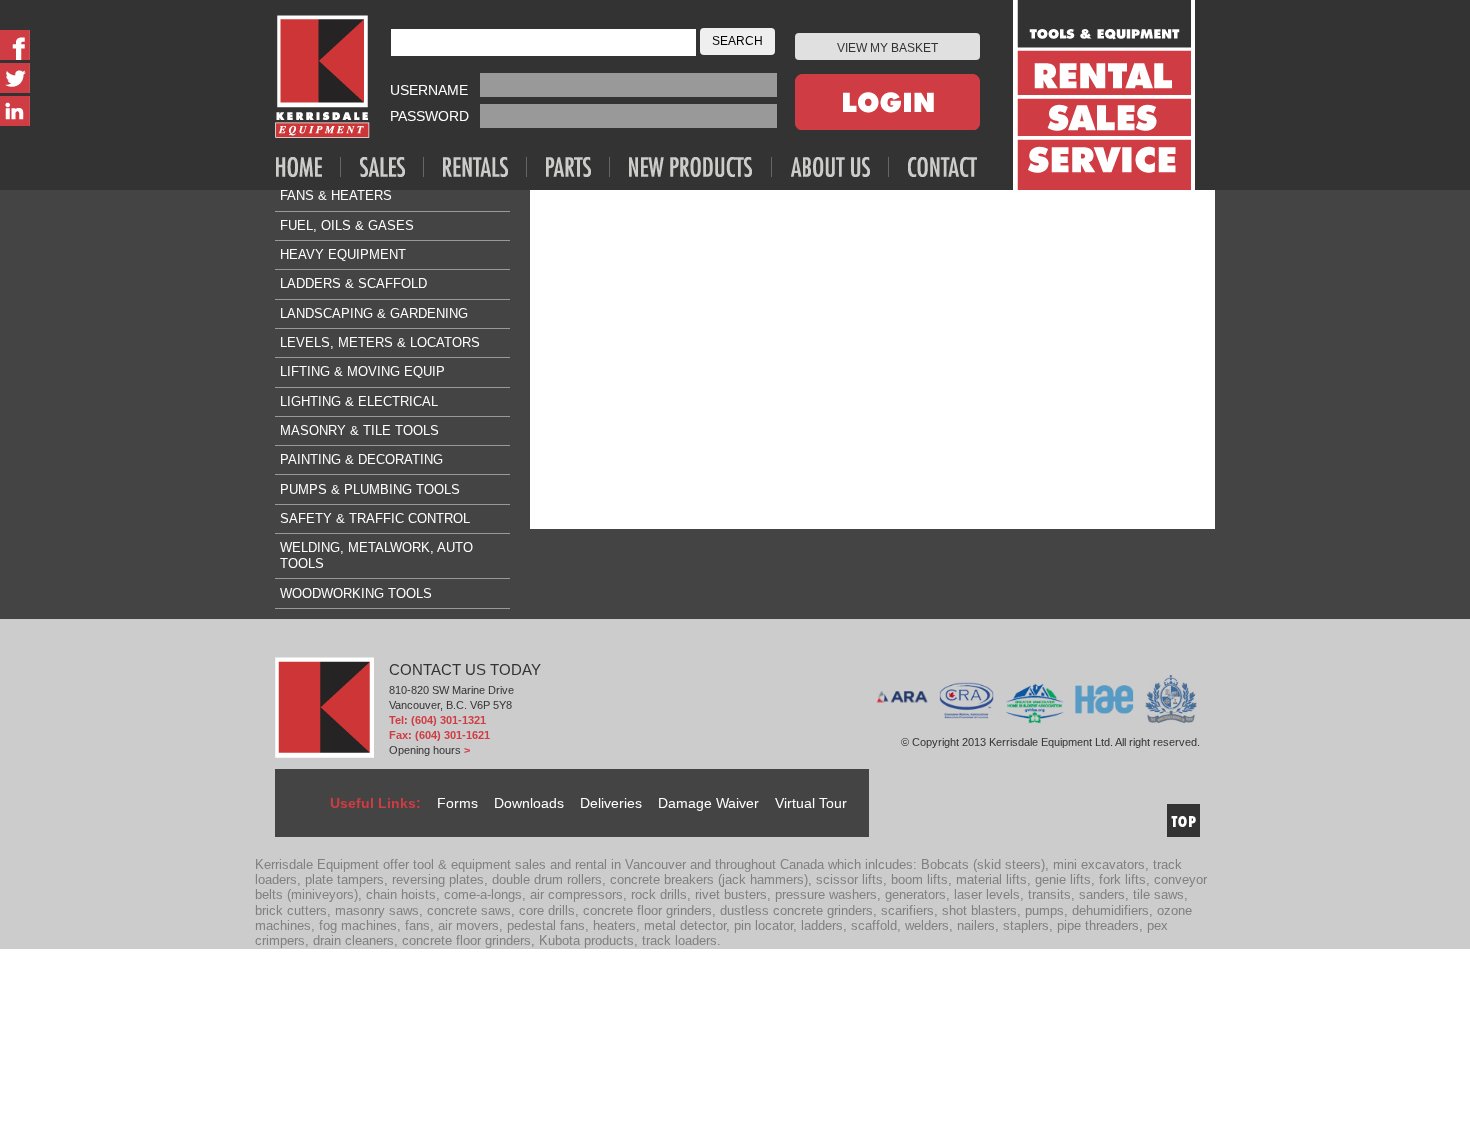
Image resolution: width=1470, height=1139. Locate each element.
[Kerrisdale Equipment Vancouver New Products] (700, 167)
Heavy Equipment (343, 254)
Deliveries (611, 803)
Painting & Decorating (361, 459)
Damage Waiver (708, 803)
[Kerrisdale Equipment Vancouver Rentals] (485, 167)
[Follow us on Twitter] (15, 78)
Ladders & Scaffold (353, 283)
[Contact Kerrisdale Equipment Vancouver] (942, 167)
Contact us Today (465, 670)
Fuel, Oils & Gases (347, 225)
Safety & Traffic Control (375, 518)
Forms (457, 803)
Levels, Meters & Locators (380, 342)
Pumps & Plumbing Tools (370, 489)
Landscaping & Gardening (374, 313)
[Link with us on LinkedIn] (15, 111)
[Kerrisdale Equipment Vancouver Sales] (392, 167)
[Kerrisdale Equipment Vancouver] (308, 167)
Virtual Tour (811, 803)
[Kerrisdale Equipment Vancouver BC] (322, 76)
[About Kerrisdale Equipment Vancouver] (840, 167)
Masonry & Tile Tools (359, 430)
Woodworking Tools (356, 593)
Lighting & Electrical (359, 401)
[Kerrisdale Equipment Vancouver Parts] (578, 167)
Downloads (529, 803)
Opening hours (425, 750)
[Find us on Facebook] (15, 45)
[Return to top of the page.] (1183, 820)
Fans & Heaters (336, 195)
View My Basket (887, 48)
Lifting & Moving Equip (362, 371)
